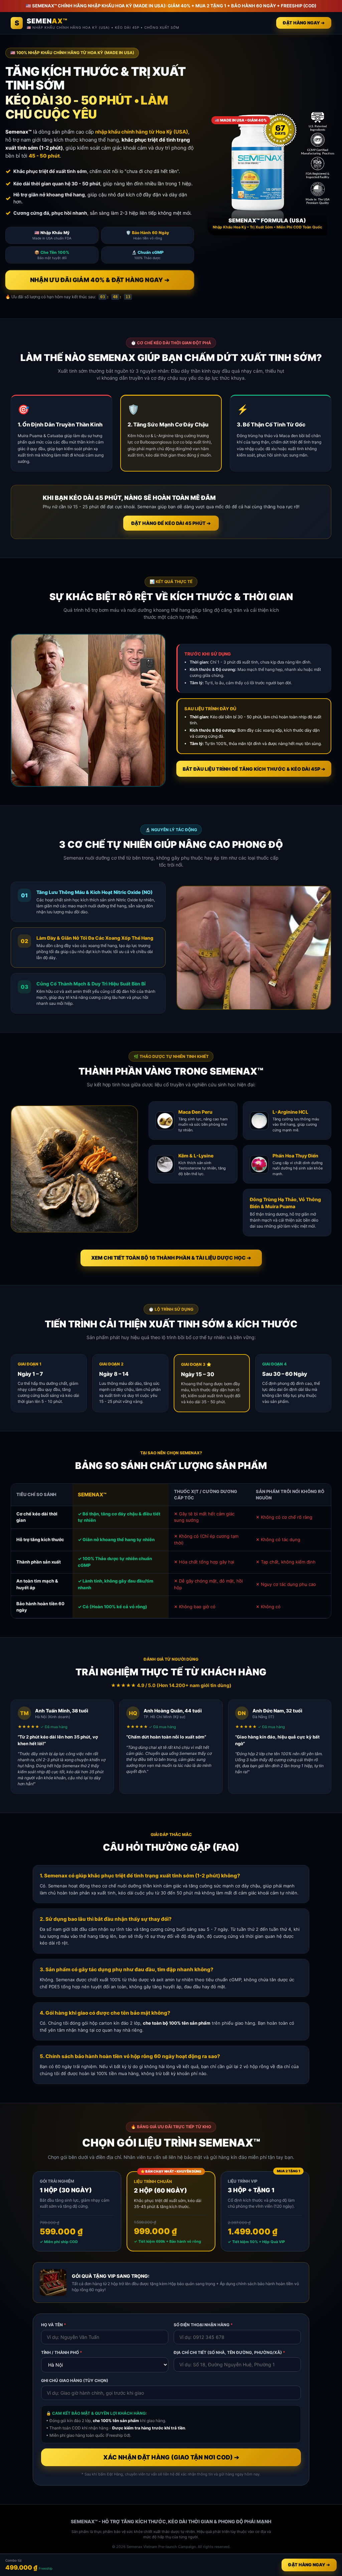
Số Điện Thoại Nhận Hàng (203, 2325)
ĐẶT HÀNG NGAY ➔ (304, 23)
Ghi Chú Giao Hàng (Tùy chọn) (75, 2380)
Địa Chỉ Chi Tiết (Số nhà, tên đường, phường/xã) (229, 2352)
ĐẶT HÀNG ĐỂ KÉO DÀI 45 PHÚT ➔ (171, 523)
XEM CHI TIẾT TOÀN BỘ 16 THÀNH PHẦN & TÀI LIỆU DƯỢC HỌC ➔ (171, 1258)
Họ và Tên (54, 2325)
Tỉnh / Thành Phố (62, 2352)
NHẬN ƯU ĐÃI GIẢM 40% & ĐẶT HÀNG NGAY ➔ (100, 280)
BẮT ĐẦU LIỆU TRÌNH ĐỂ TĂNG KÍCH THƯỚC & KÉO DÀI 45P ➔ (254, 769)
